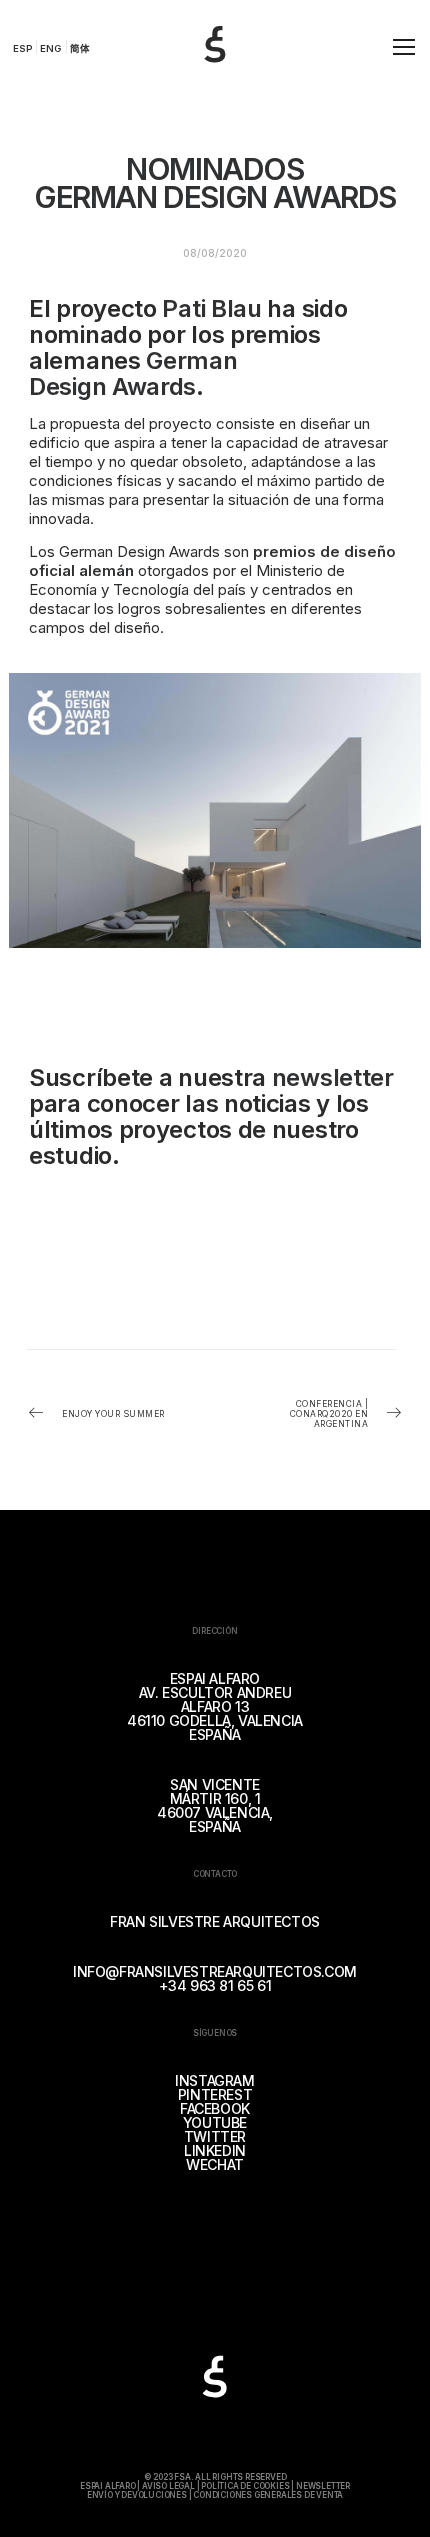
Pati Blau (211, 308)
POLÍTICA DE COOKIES (245, 2486)
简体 (80, 48)
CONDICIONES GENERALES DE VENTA (268, 2495)
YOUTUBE (215, 2122)
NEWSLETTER (323, 2486)
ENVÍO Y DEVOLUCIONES (137, 2495)
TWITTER (215, 2136)
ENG (50, 48)
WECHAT (215, 2164)
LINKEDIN (215, 2150)
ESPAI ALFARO (108, 2486)
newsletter (330, 1077)
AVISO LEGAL (168, 2486)
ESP (23, 48)
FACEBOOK (215, 2108)
